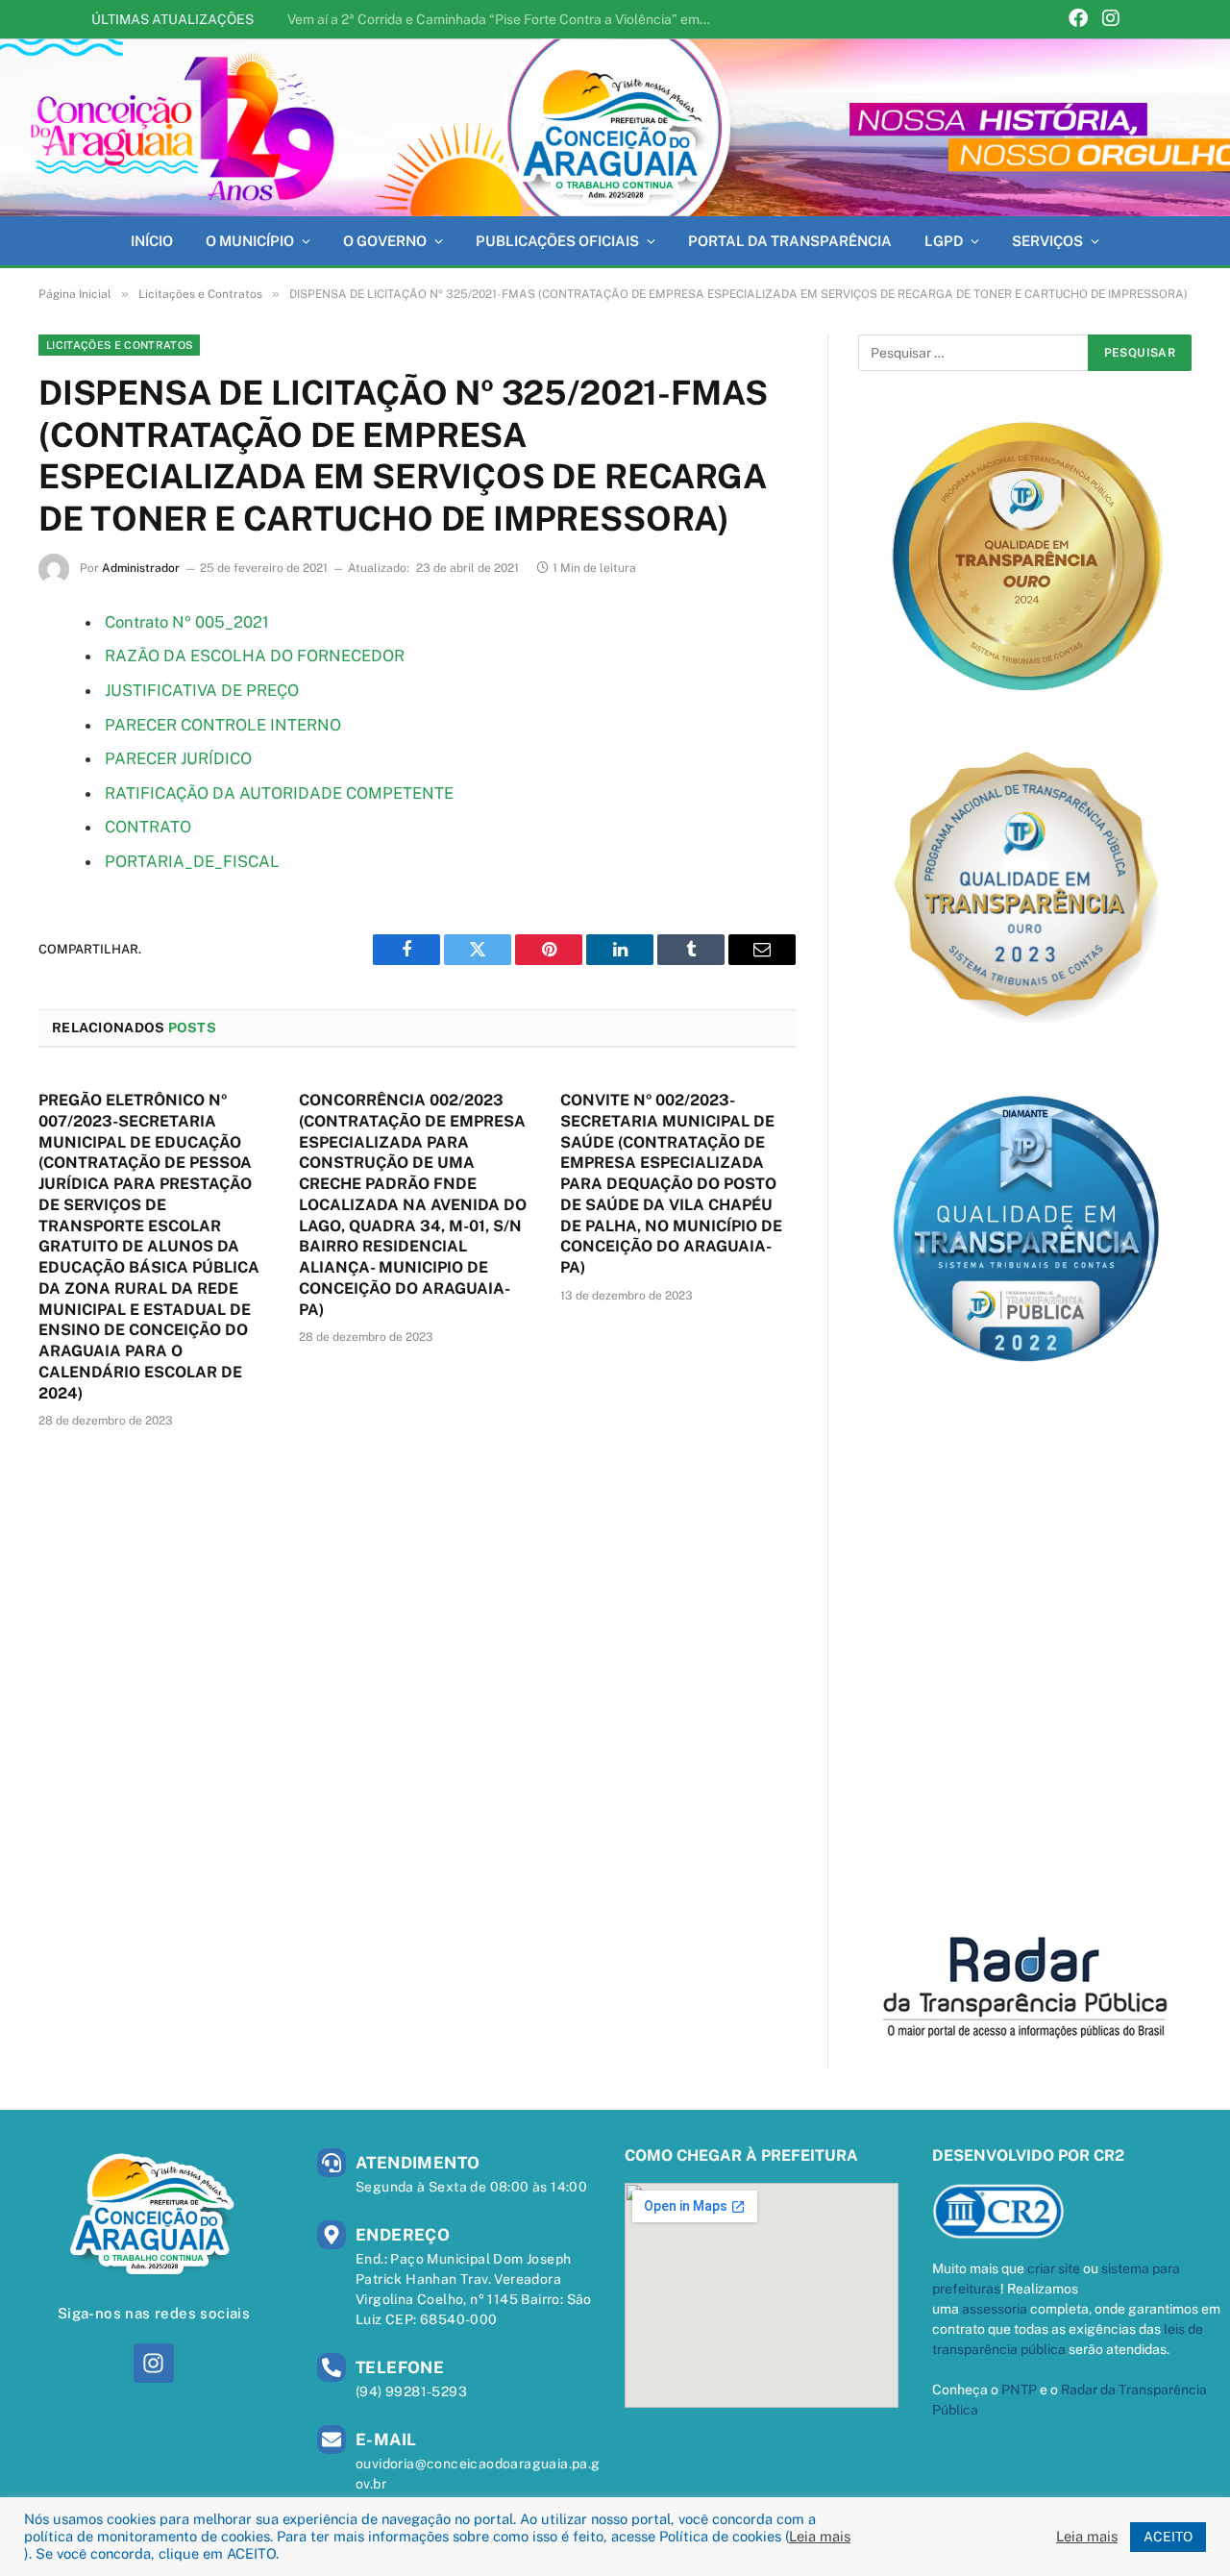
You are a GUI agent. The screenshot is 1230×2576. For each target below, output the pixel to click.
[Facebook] (1078, 20)
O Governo (385, 241)
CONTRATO (148, 827)
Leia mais (820, 2536)
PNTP (1019, 2390)
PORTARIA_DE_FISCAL (192, 861)
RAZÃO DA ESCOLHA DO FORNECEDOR (255, 656)
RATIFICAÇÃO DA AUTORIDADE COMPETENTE (279, 793)
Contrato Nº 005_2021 (187, 622)
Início (152, 241)
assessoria (995, 2309)
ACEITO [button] (1168, 2537)
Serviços (1047, 241)
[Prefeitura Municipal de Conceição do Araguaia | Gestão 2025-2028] (615, 127)
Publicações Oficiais (557, 241)
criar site (1054, 2268)
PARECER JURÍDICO (178, 758)
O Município (250, 241)
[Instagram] (1111, 20)
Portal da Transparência (790, 241)
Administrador (141, 568)
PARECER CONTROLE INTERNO (223, 725)
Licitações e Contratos (119, 345)
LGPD (944, 241)
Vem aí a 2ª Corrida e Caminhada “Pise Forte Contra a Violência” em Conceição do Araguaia (504, 19)
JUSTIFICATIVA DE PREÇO (202, 690)
